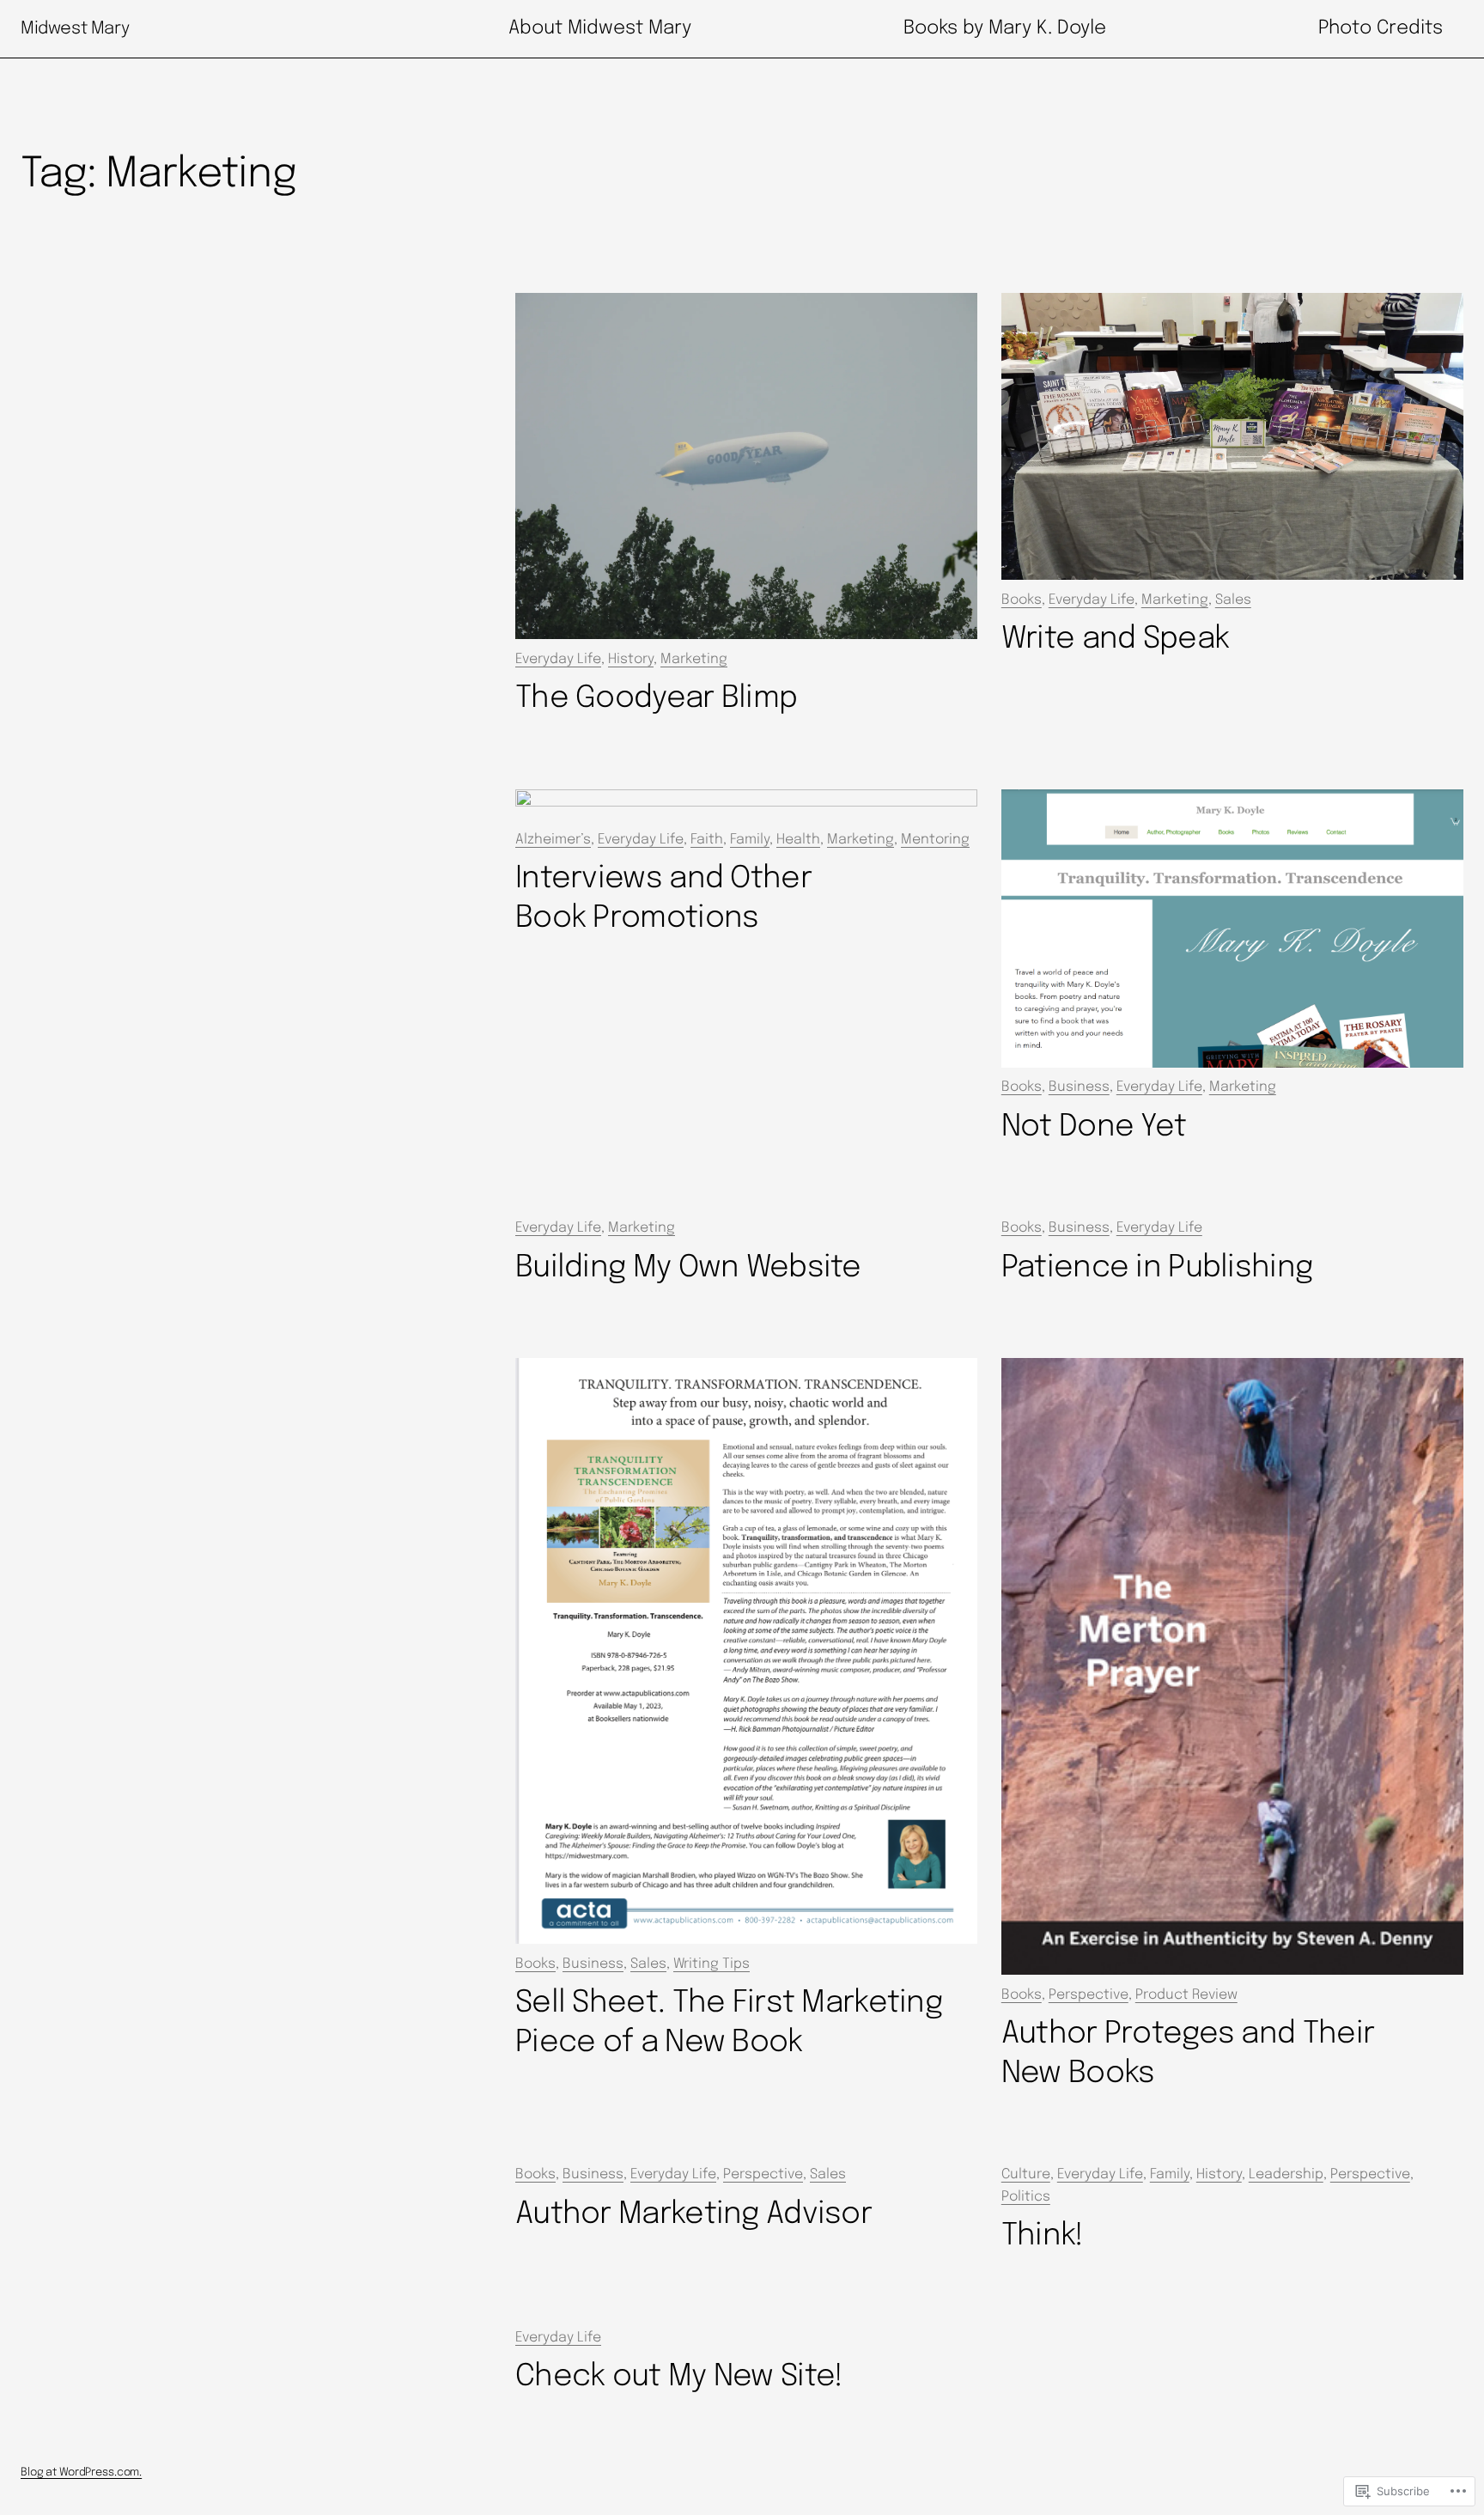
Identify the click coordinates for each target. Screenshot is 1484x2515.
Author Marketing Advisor (693, 2214)
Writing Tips (712, 1964)
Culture (1026, 2174)
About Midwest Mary (600, 28)
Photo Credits (1381, 28)
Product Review (1186, 1995)
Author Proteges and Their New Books (1188, 2054)
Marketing (694, 659)
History (631, 659)
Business (1079, 1087)
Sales (1233, 600)
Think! (1043, 2236)
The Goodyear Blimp (656, 698)
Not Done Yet (1094, 1127)
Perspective (1089, 1995)
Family (1170, 2174)
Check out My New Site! (679, 2377)
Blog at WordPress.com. (81, 2472)
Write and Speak (1115, 639)
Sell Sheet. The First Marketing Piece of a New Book (729, 2023)
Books (1022, 600)
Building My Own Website (688, 1268)
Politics (1026, 2197)
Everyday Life (558, 659)
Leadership (1286, 2174)
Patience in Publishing (1157, 1268)
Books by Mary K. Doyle (1005, 28)
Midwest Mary (75, 29)
